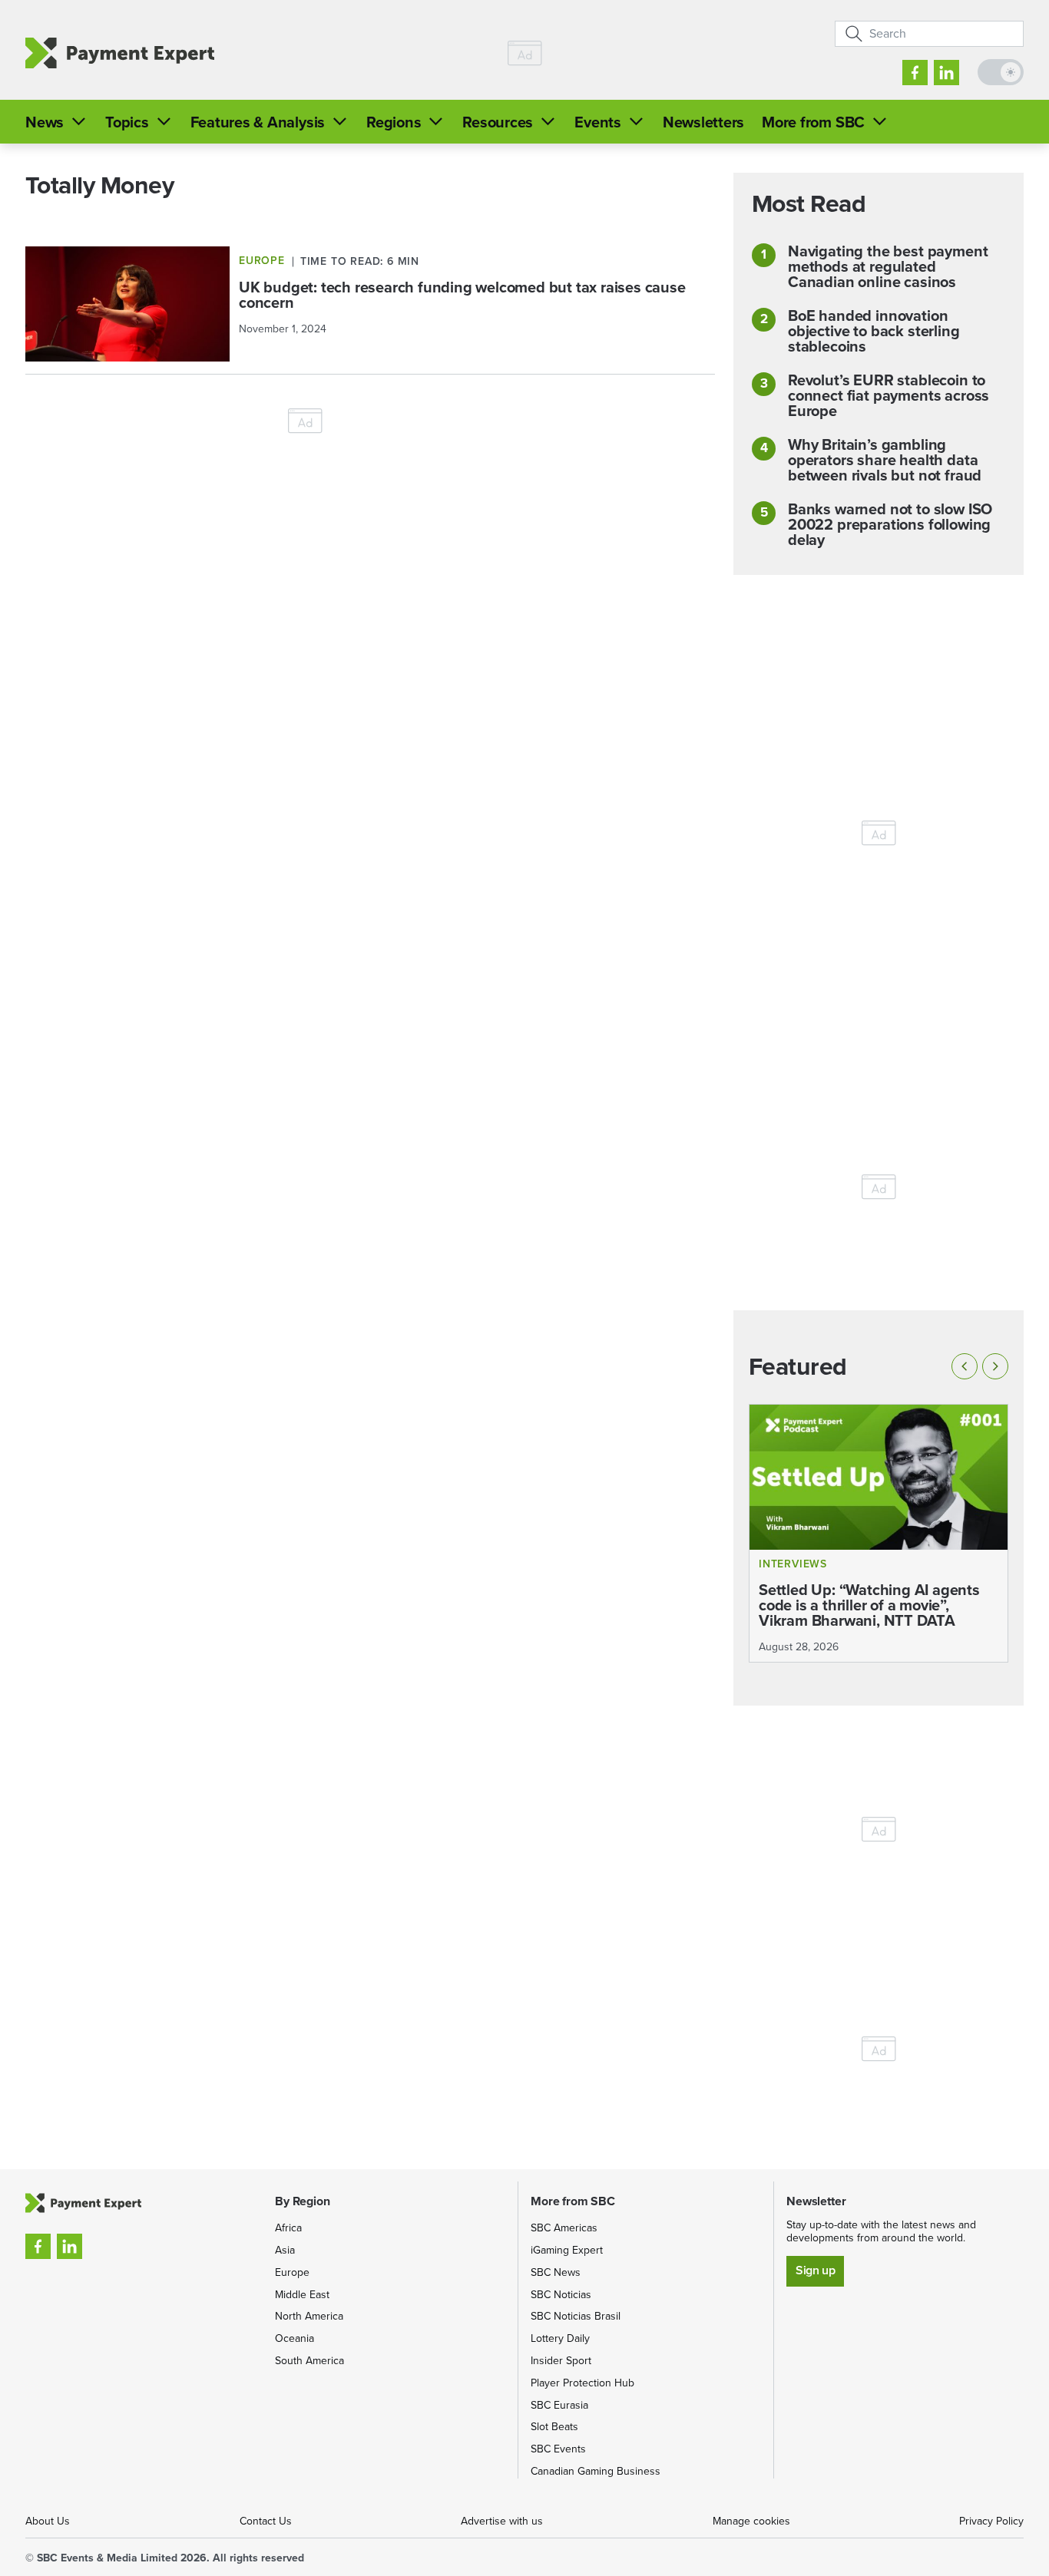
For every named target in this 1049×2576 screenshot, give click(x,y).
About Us (48, 2521)
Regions (394, 122)
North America (309, 2316)
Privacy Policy (991, 2521)
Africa (288, 2228)
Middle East (302, 2295)
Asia (285, 2250)
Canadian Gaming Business (596, 2471)
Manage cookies (751, 2521)
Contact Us (266, 2521)
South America (309, 2361)
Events (598, 122)
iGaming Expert (567, 2250)
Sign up (815, 2270)
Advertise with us (502, 2521)
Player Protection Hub (582, 2383)
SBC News (556, 2272)
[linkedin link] (946, 73)
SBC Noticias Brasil (576, 2316)
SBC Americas (564, 2228)
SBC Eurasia (559, 2405)
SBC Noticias (561, 2295)
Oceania (295, 2338)
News (45, 122)
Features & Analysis (258, 122)
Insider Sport (561, 2361)
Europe (292, 2272)
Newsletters (703, 122)
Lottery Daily (560, 2338)
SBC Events (558, 2449)
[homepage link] (120, 53)
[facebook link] (915, 73)
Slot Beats (554, 2427)
